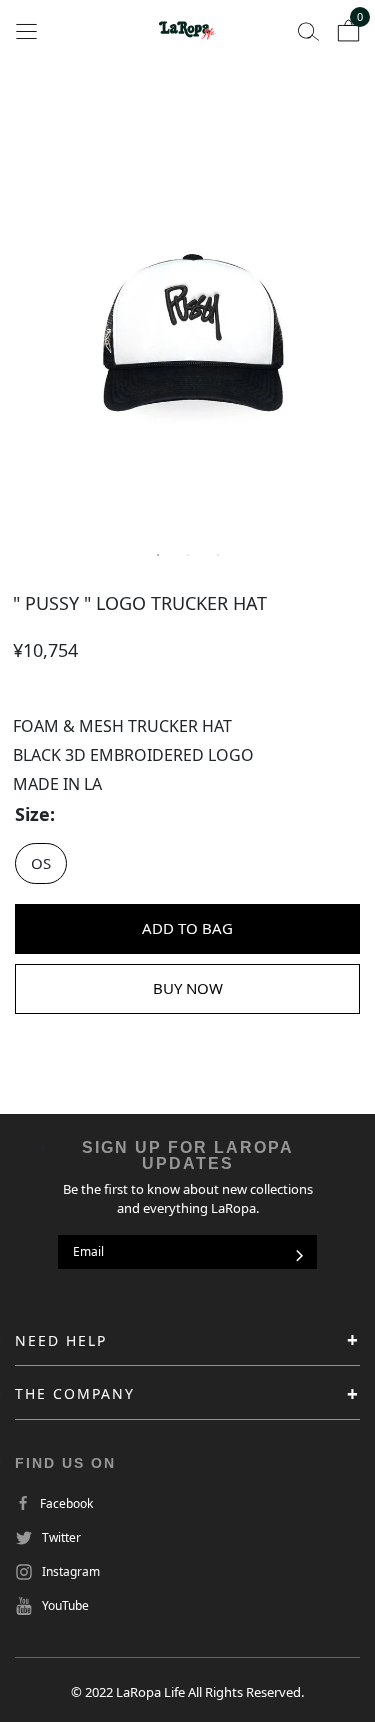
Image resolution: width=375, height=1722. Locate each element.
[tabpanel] (187, 335)
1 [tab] (158, 555)
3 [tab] (218, 555)
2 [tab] (188, 555)
